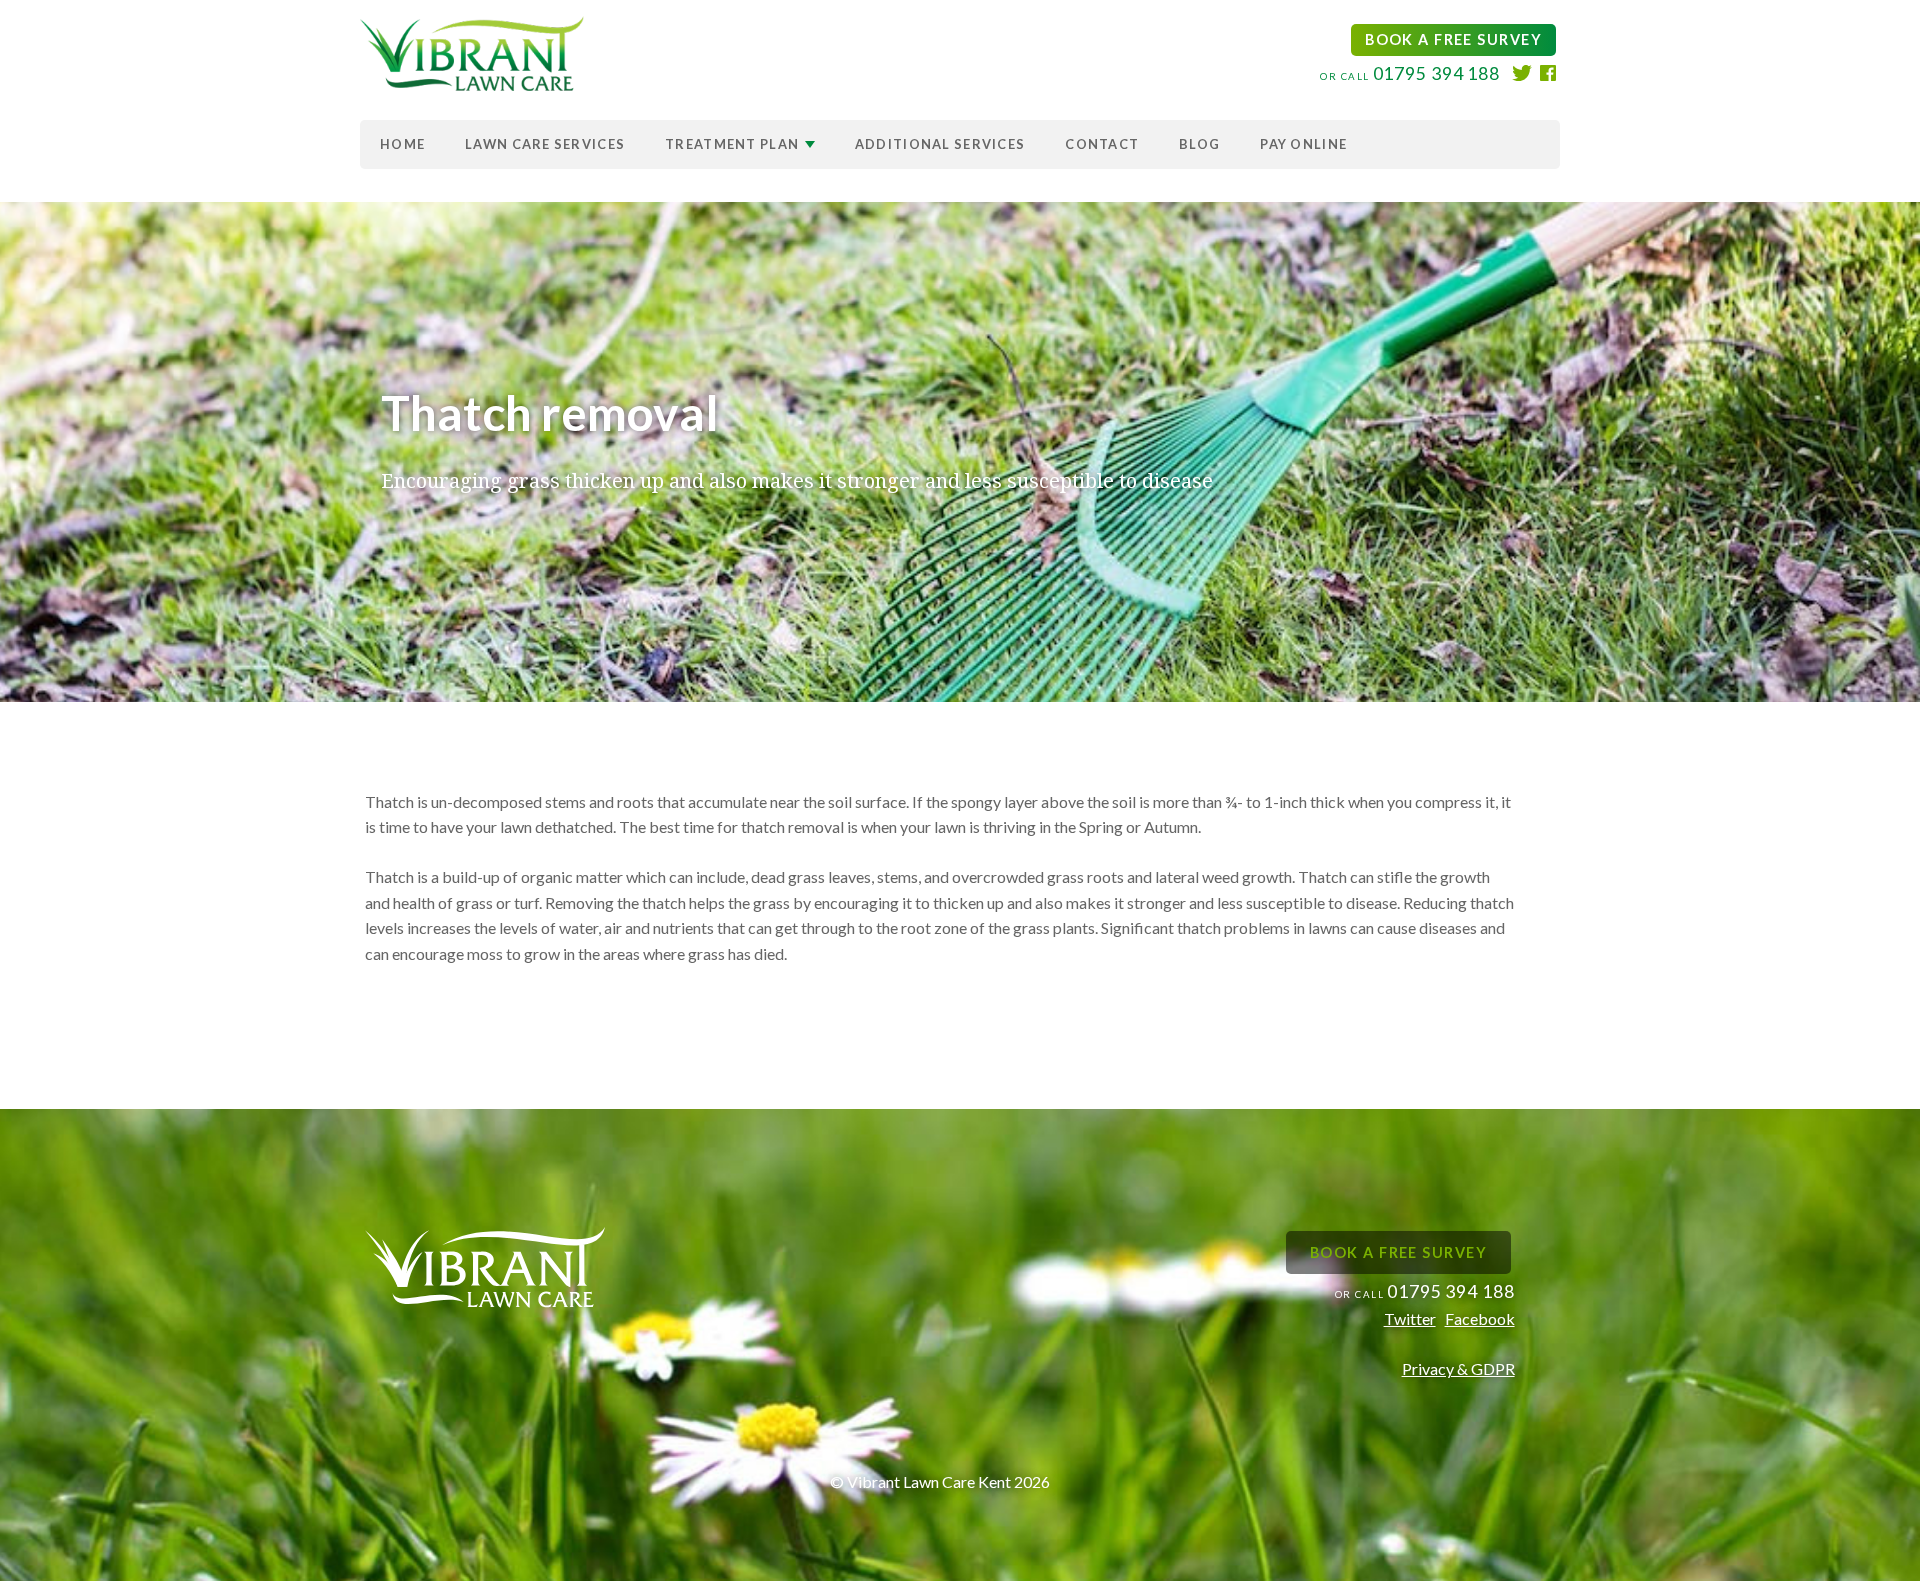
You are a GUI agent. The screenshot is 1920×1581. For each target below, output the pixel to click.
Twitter (1410, 1318)
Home (402, 144)
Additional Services (940, 144)
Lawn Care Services (545, 144)
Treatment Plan (733, 144)
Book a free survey (1453, 39)
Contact (1102, 144)
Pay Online (1303, 144)
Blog (1199, 144)
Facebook (1480, 1318)
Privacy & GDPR (1458, 1368)
